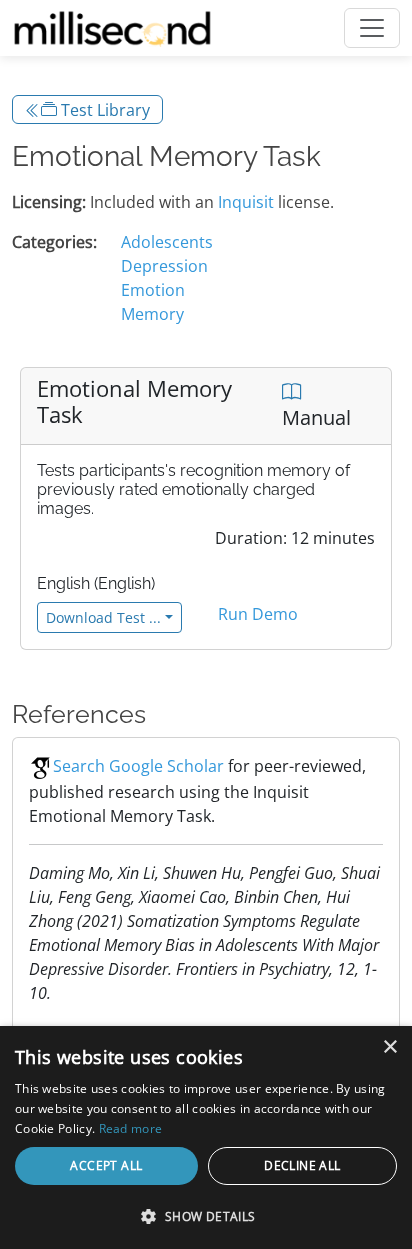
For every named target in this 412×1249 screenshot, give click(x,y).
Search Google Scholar (138, 766)
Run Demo (258, 614)
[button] (206, 1216)
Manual (316, 417)
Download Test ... (103, 617)
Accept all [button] (106, 1165)
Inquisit (246, 202)
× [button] (389, 1047)
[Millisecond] (112, 28)
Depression (164, 266)
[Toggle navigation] (372, 28)
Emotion (153, 290)
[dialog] (206, 1137)
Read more (131, 1128)
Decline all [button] (302, 1165)
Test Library (103, 110)
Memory (152, 314)
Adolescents (167, 242)
